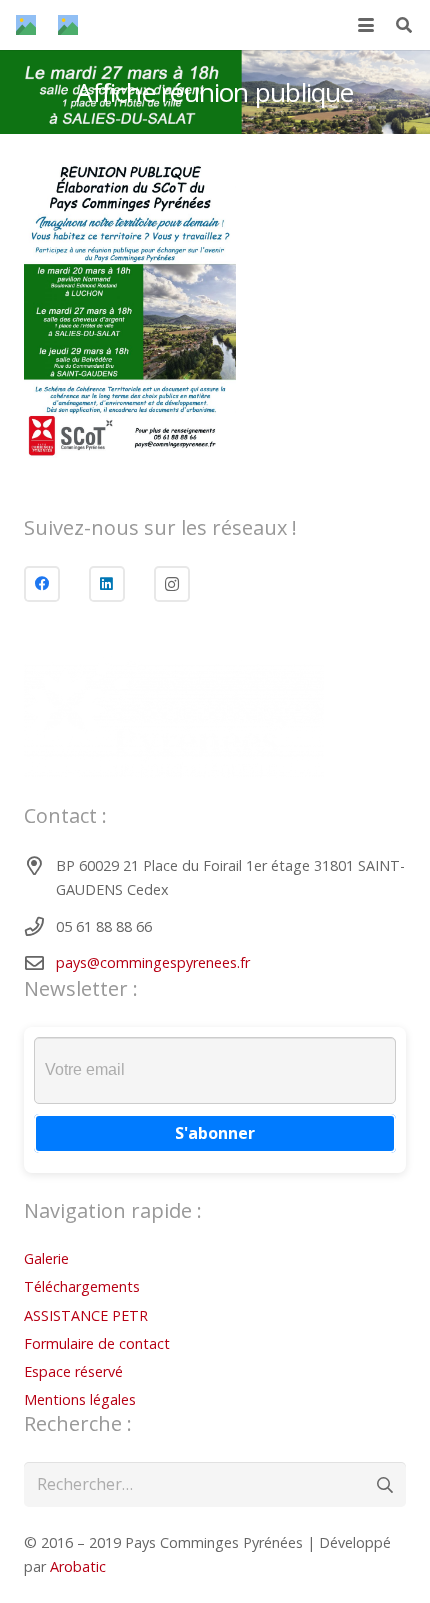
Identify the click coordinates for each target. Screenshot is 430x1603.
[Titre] (26, 25)
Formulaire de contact (97, 1343)
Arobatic (78, 1566)
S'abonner (215, 1133)
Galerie (46, 1258)
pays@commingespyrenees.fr (153, 962)
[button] (366, 25)
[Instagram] (172, 584)
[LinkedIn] (107, 584)
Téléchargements (82, 1286)
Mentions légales (80, 1399)
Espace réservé (73, 1371)
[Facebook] (42, 584)
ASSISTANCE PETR (86, 1315)
